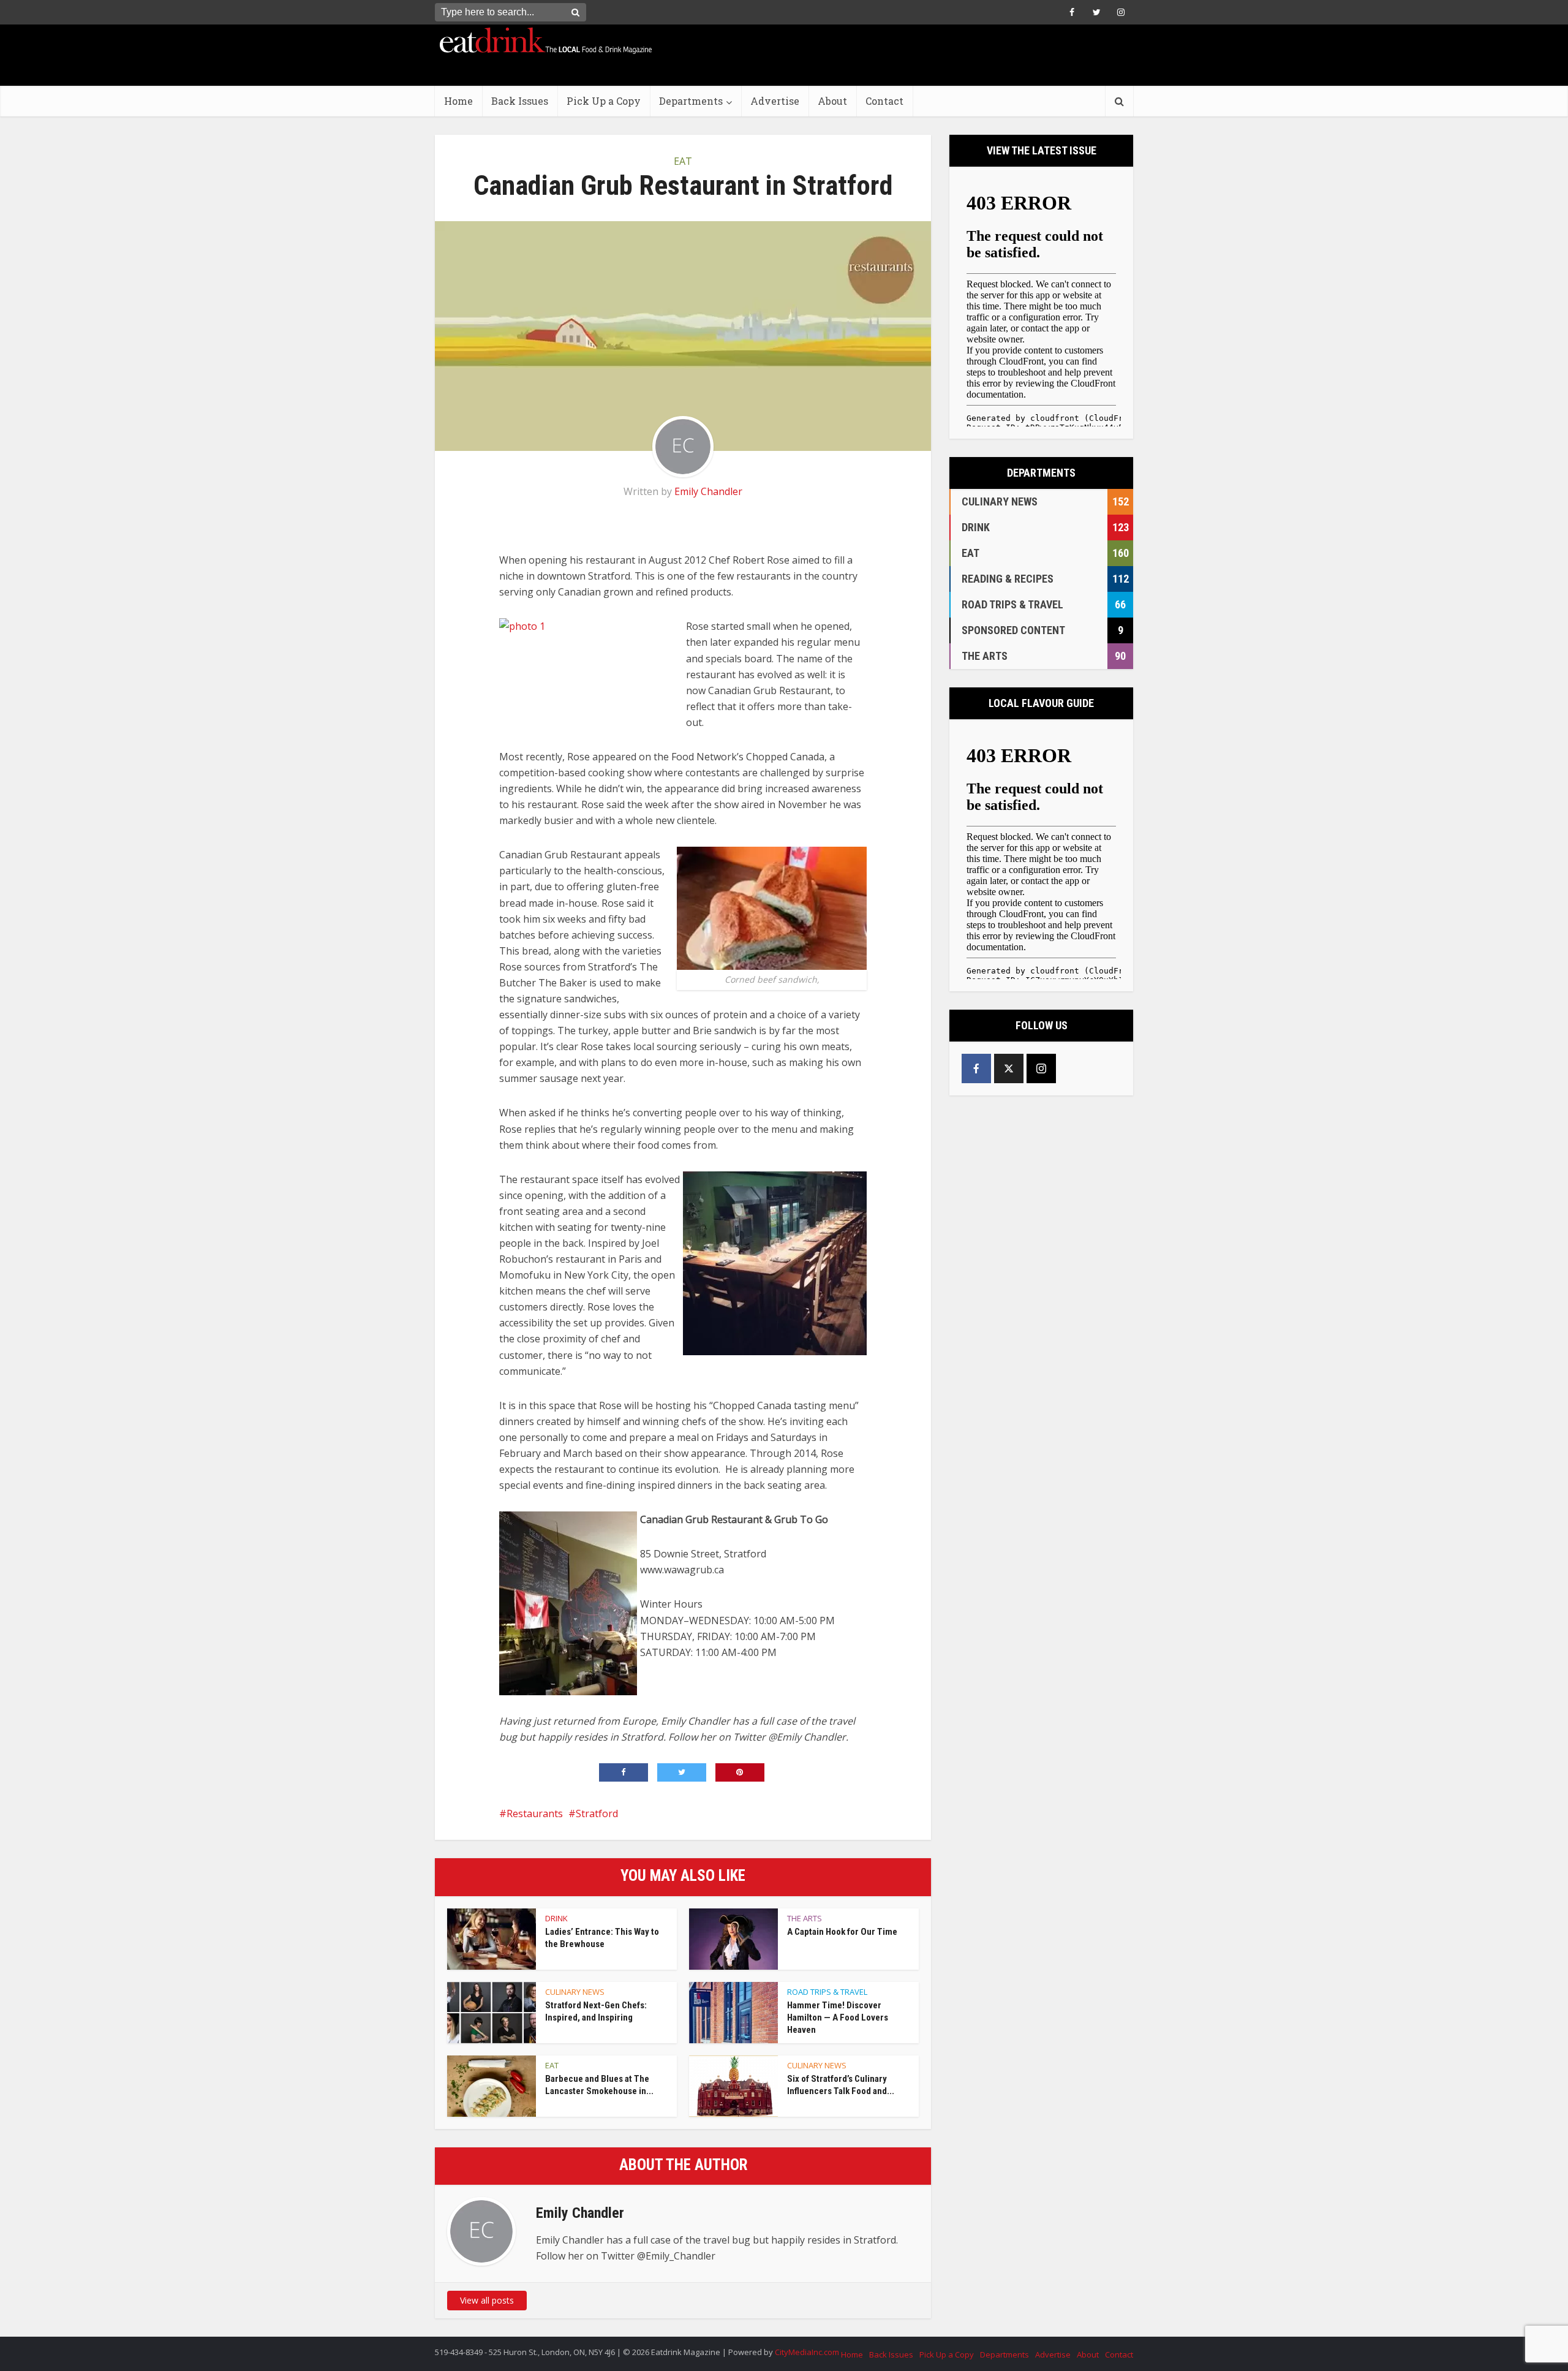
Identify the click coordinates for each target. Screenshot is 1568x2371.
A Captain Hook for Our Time (842, 1932)
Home (458, 101)
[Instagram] (1041, 1068)
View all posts (487, 2300)
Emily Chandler (708, 491)
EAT (683, 161)
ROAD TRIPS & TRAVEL (827, 1992)
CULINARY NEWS (575, 1992)
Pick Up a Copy (604, 101)
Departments (691, 101)
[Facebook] (976, 1068)
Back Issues (520, 101)
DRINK (556, 1918)
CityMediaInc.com (807, 2352)
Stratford (597, 1813)
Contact (884, 101)
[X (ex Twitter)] (1009, 1068)
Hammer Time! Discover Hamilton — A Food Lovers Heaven (838, 2018)
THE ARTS (805, 1918)
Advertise (775, 101)
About (832, 101)
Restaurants (535, 1813)
